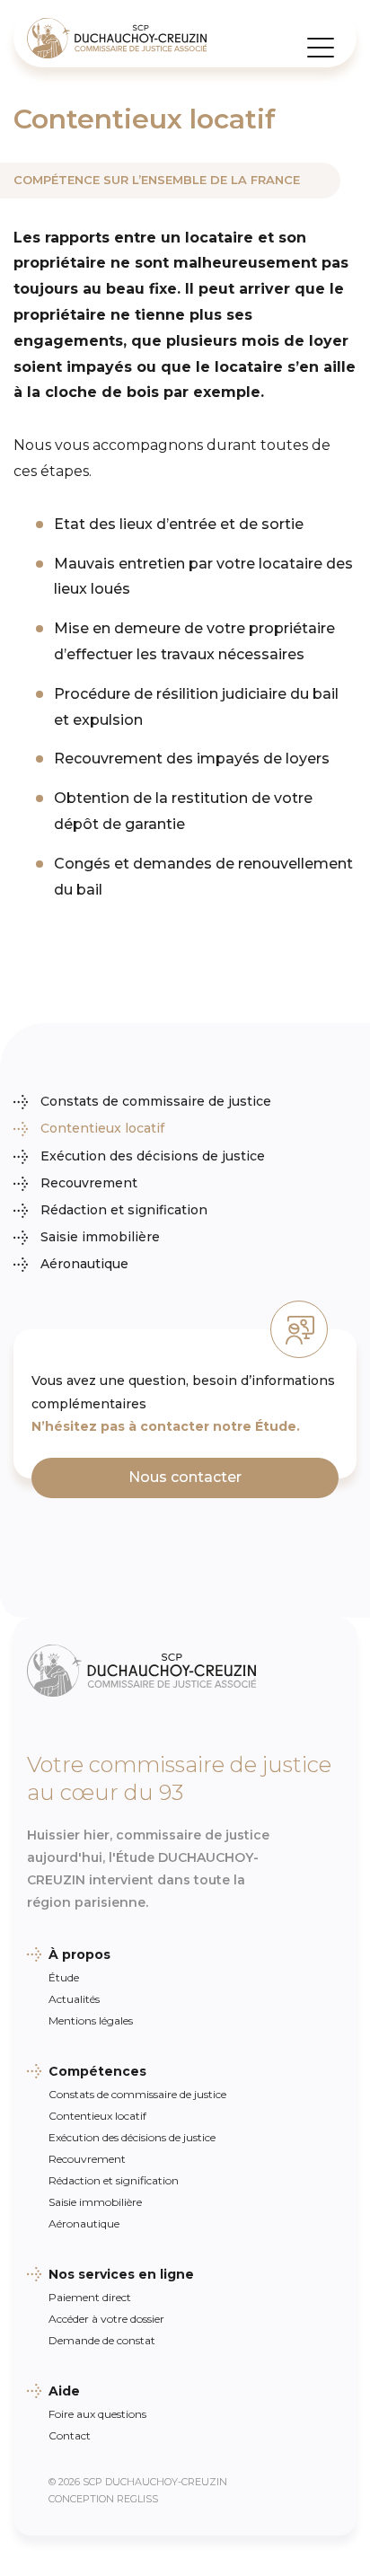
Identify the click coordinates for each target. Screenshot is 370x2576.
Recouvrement (89, 1183)
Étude (64, 1977)
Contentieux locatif (102, 1128)
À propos (79, 1954)
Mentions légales (91, 2020)
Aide (64, 2391)
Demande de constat (102, 2340)
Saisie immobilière (100, 1237)
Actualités (74, 1999)
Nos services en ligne (121, 2274)
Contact (70, 2435)
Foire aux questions (97, 2414)
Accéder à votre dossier (106, 2319)
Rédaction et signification (124, 1210)
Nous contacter (185, 1477)
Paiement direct (90, 2297)
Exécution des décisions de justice (153, 1156)
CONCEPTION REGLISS (103, 2499)
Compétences (97, 2071)
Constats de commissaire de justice (156, 1101)
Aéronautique (84, 1264)
